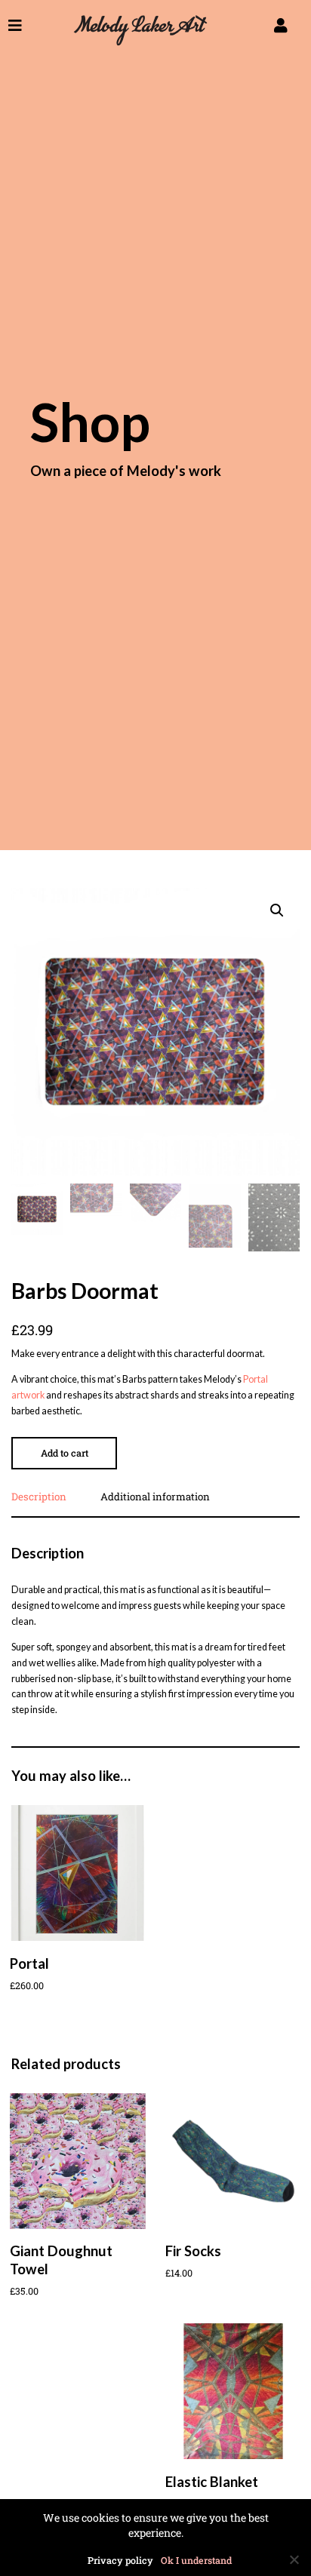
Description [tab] (39, 1498)
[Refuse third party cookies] (294, 2559)
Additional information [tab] (155, 1498)
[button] (277, 910)
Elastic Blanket (212, 2482)
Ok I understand (196, 2561)
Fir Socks (193, 2251)
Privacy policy (120, 2561)
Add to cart (65, 1453)
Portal (29, 1963)
